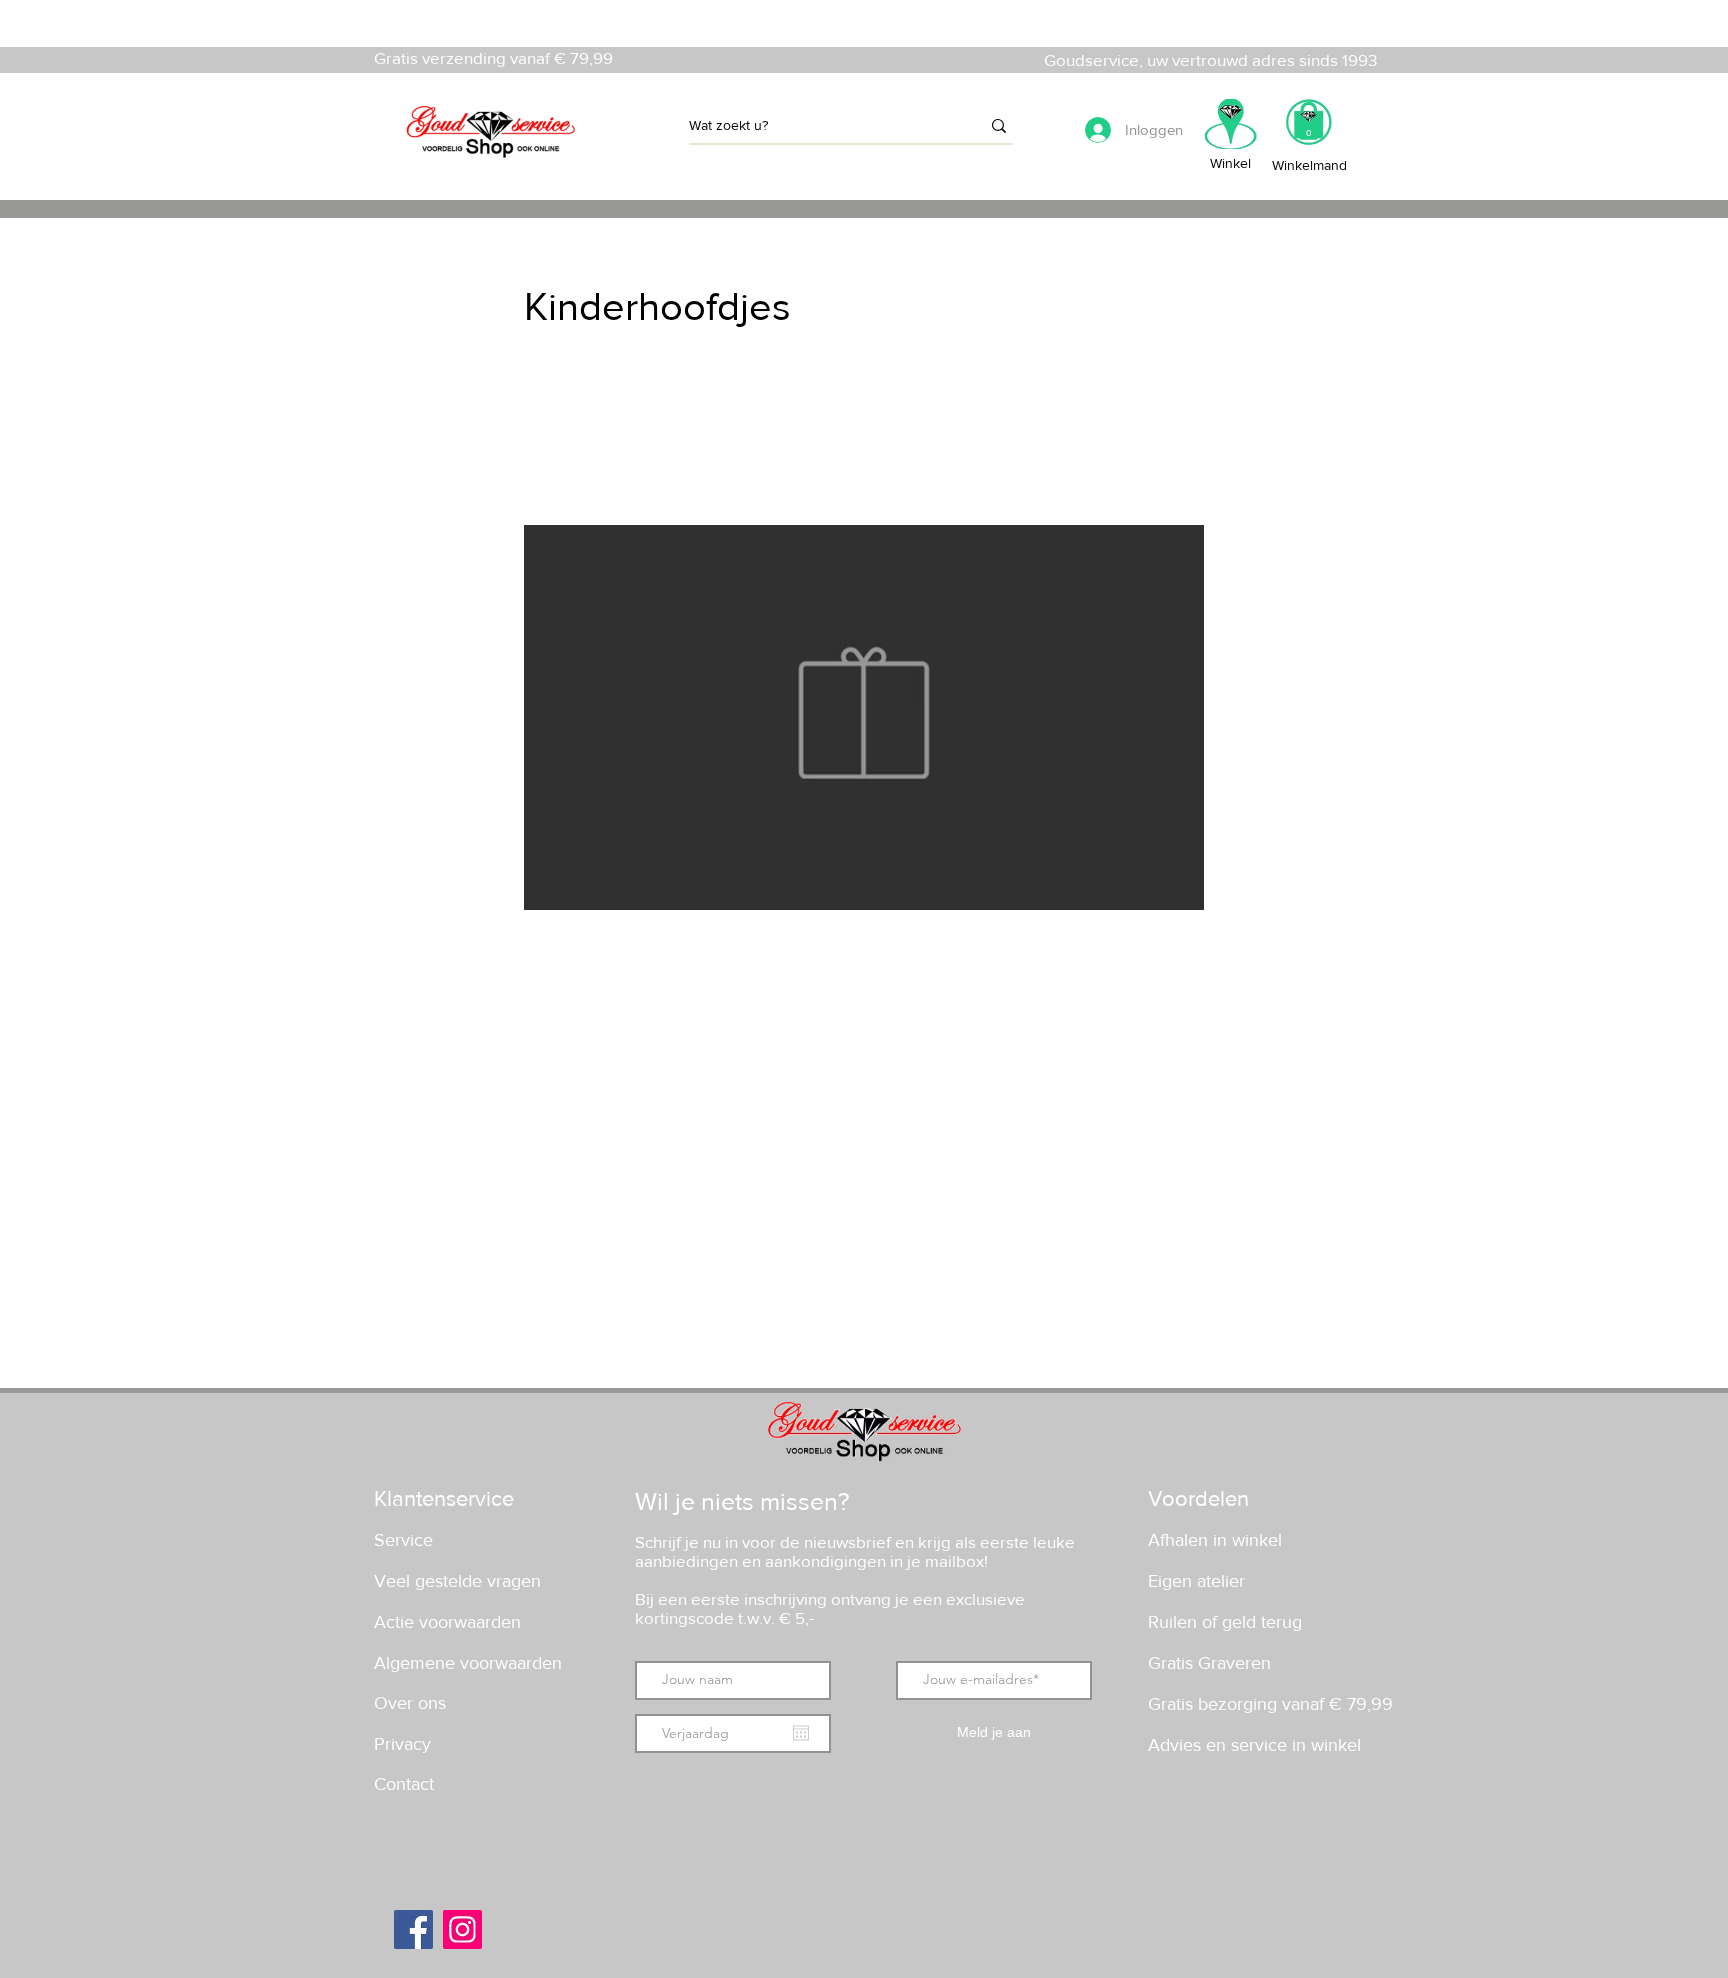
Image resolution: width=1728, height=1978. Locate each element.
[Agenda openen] (801, 1733)
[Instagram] (462, 1929)
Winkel (1230, 163)
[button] (1308, 128)
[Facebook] (413, 1929)
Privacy (402, 1744)
